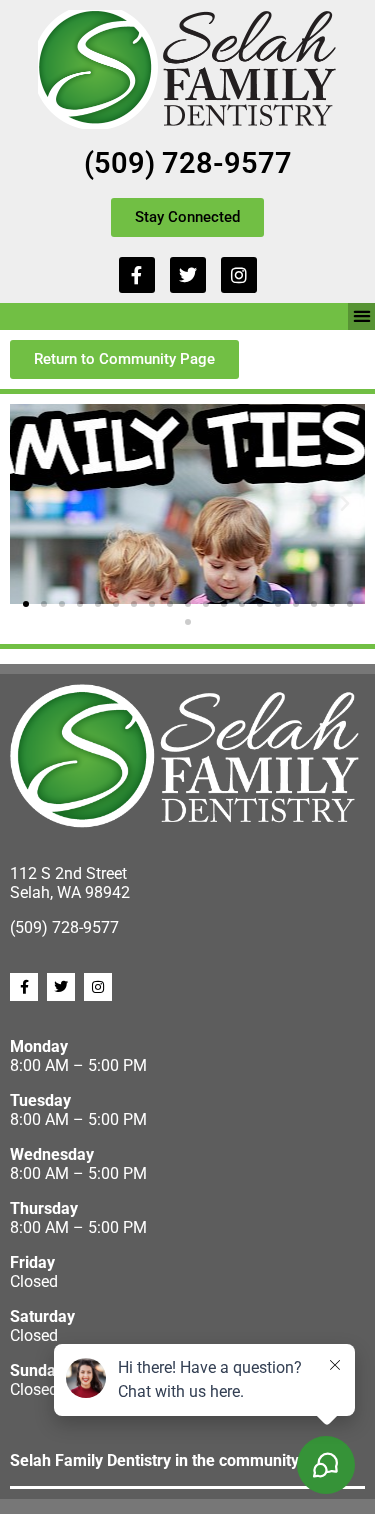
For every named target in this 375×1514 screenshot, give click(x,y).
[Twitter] (188, 275)
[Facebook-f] (137, 275)
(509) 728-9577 (188, 163)
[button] (361, 316)
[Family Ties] (187, 504)
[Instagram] (239, 275)
